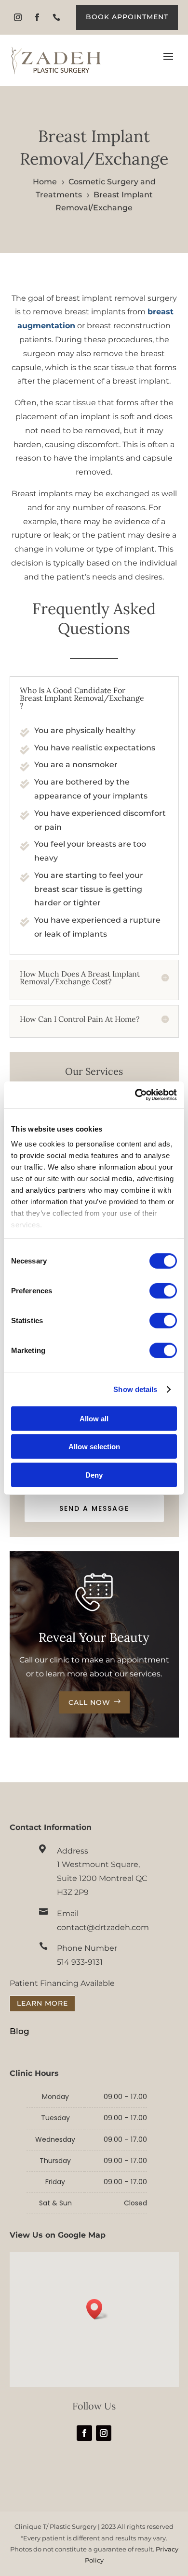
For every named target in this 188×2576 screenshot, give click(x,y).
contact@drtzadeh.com (103, 1927)
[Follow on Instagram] (18, 17)
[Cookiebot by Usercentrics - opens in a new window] (135, 1095)
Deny (94, 1475)
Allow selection (94, 1447)
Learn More (42, 2003)
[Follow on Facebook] (37, 17)
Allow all (94, 1418)
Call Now (89, 1702)
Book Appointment (127, 17)
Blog (20, 2031)
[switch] (163, 1290)
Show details (135, 1389)
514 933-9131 (80, 1962)
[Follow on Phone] (56, 17)
